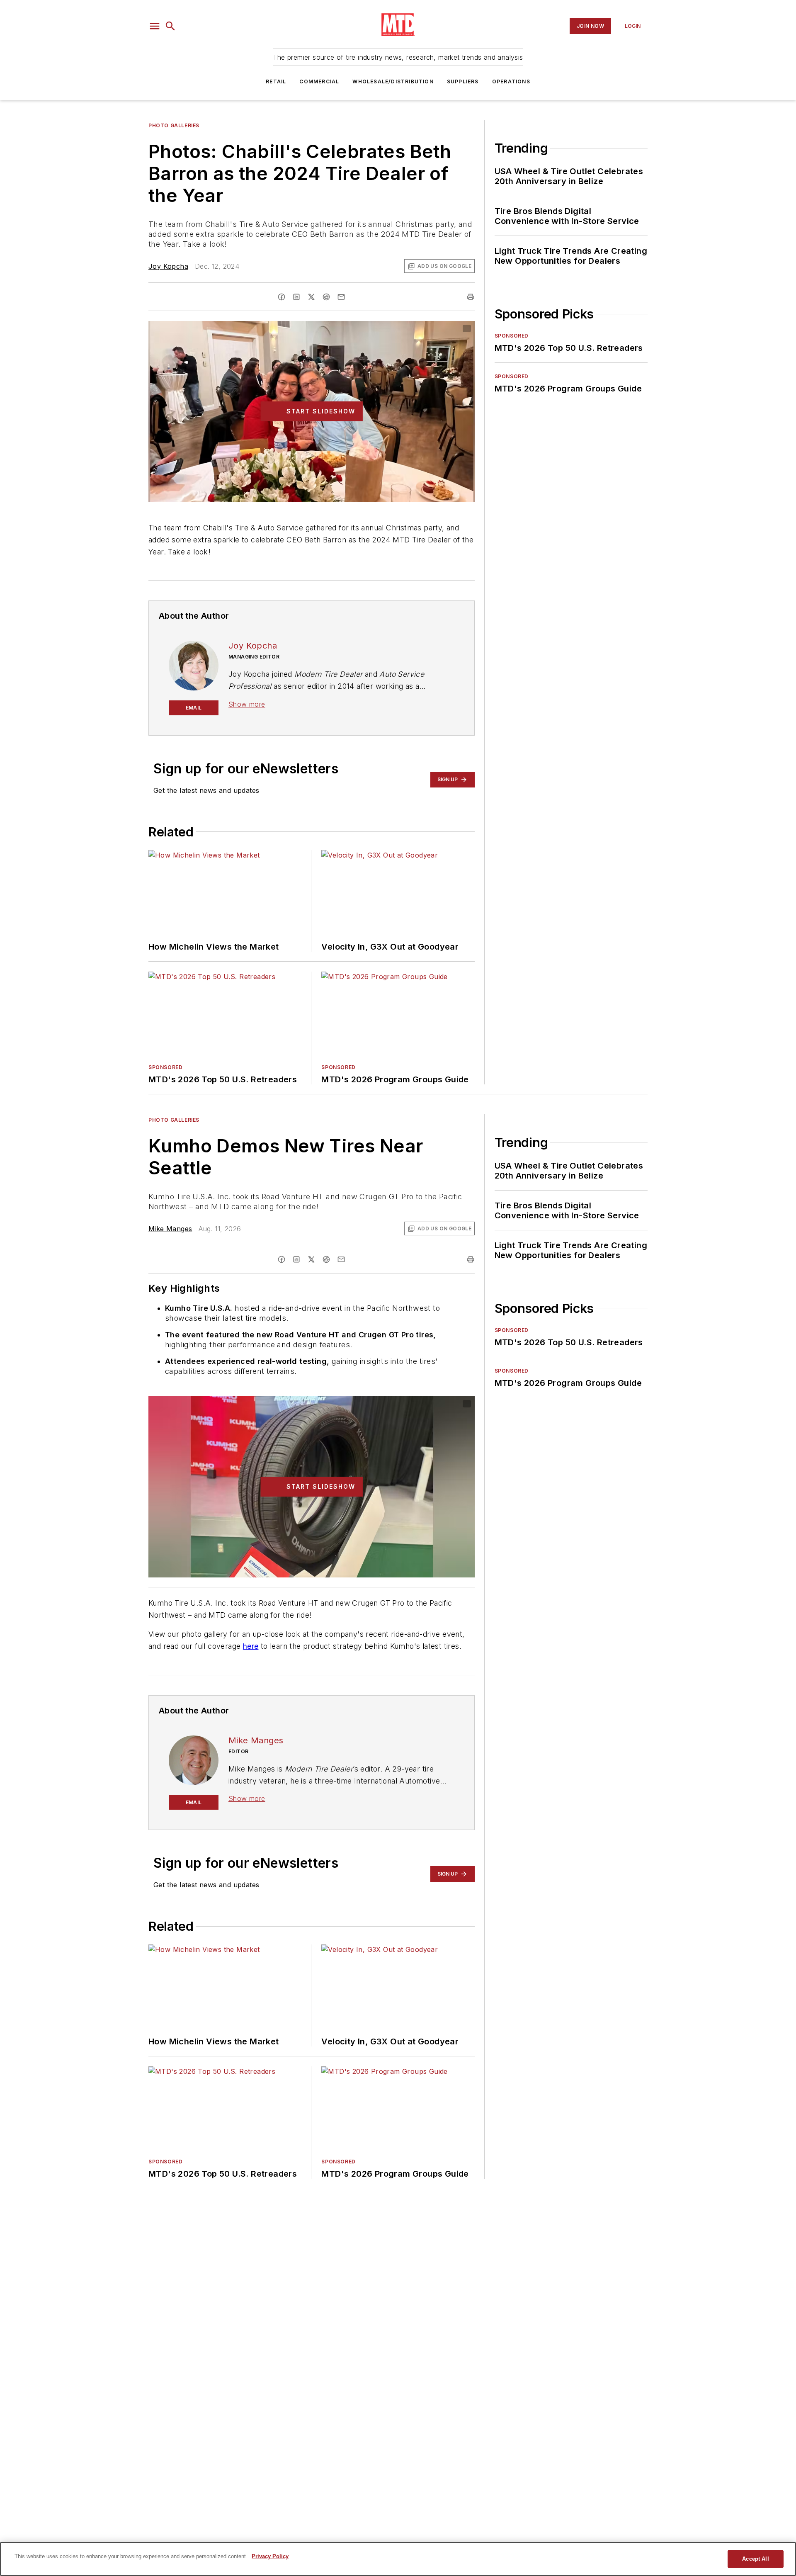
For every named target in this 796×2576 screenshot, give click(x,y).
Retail (276, 81)
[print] (471, 297)
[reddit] (326, 297)
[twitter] (311, 297)
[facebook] (282, 297)
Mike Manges (170, 1229)
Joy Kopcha (168, 266)
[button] (155, 26)
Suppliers (463, 81)
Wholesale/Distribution (393, 81)
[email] (341, 297)
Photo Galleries (174, 125)
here (251, 1646)
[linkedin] (296, 297)
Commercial (319, 81)
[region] (398, 2559)
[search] (170, 26)
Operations (511, 81)
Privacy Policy (270, 2556)
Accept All (755, 2559)
